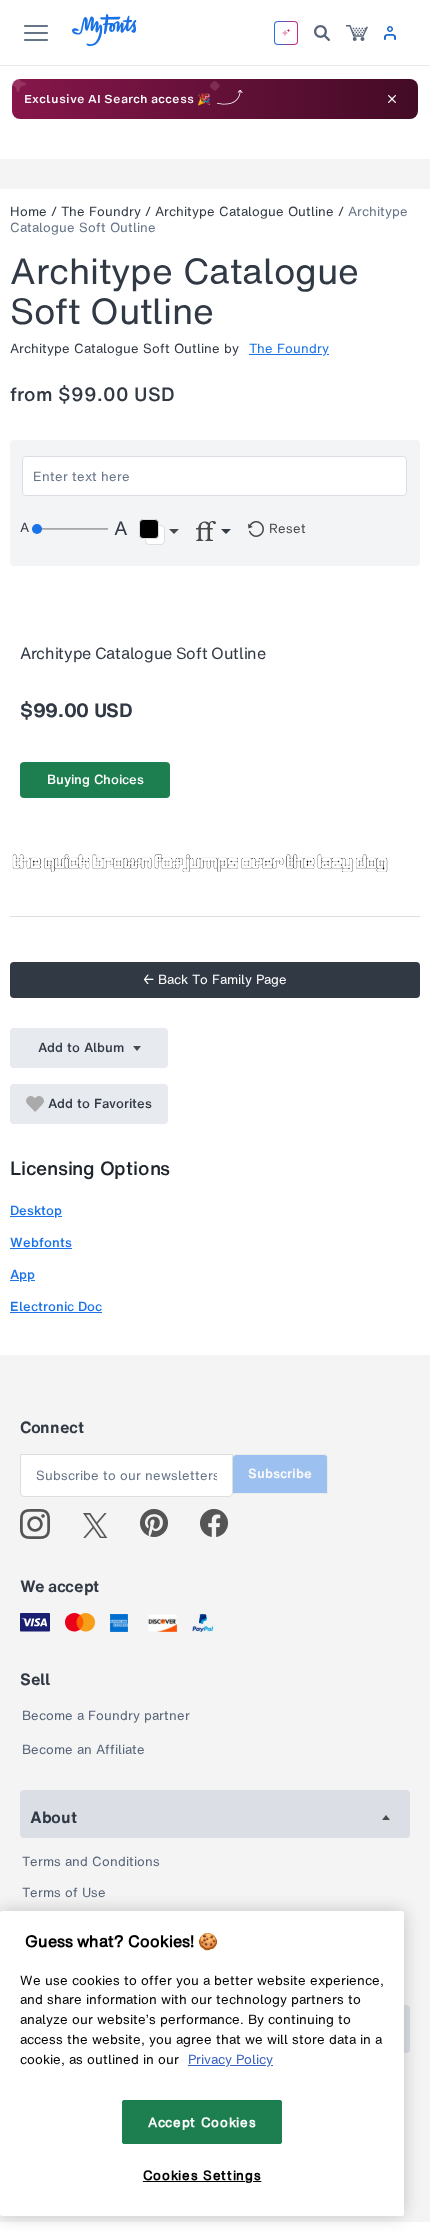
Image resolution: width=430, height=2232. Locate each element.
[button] (158, 532)
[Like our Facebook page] (222, 1524)
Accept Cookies (202, 2122)
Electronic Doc (56, 1306)
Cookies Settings (202, 2175)
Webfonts (41, 1242)
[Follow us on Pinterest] (162, 1524)
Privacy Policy (230, 2059)
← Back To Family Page (215, 979)
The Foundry (101, 211)
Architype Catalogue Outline (244, 211)
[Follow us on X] (102, 1524)
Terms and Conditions (91, 1861)
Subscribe (280, 1473)
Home (28, 211)
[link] (357, 33)
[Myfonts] (105, 40)
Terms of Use (64, 1892)
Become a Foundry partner (106, 1715)
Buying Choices (95, 779)
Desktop (36, 1210)
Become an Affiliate (83, 1749)
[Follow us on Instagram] (42, 1524)
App (22, 1274)
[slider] (70, 529)
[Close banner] (392, 99)
